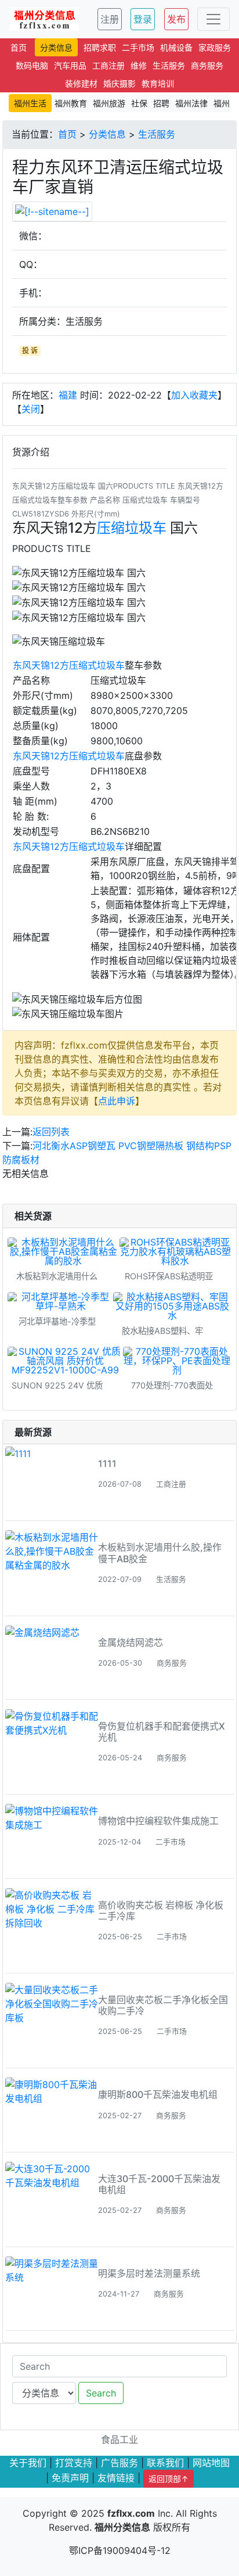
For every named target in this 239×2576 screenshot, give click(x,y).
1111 (107, 1463)
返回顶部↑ (169, 2479)
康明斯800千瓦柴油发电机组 (158, 2094)
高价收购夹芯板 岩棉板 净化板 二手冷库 (161, 1911)
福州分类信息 (122, 2527)
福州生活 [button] (30, 103)
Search (101, 2393)
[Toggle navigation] (213, 19)
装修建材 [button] (81, 83)
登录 (143, 19)
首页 (67, 134)
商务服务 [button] (207, 65)
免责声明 (70, 2478)
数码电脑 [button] (32, 65)
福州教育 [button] (71, 103)
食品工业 (119, 2439)
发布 (176, 19)
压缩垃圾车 (132, 528)
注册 (110, 19)
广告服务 (119, 2463)
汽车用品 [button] (70, 65)
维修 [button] (139, 65)
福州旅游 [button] (109, 103)
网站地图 (211, 2463)
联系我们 (165, 2463)
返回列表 (51, 1132)
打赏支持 (74, 2463)
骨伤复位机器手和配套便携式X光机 (162, 1732)
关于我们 (28, 2463)
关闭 (31, 409)
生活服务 (157, 134)
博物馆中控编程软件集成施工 (158, 1821)
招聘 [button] (161, 103)
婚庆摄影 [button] (119, 83)
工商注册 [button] (108, 65)
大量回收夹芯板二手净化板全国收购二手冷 (163, 2005)
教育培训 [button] (158, 83)
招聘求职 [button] (100, 47)
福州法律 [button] (191, 103)
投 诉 (30, 351)
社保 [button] (139, 103)
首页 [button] (19, 47)
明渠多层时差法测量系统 (149, 2273)
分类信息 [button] (56, 47)
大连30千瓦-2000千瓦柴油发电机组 (159, 2184)
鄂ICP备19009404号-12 (120, 2550)
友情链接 (116, 2478)
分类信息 (107, 134)
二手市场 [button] (138, 47)
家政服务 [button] (215, 47)
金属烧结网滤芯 (131, 1642)
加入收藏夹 (194, 395)
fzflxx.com (131, 2513)
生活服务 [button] (169, 65)
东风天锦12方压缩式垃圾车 (69, 665)
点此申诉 (117, 1101)
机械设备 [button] (176, 47)
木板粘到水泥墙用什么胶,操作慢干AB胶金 (160, 1553)
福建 (68, 395)
